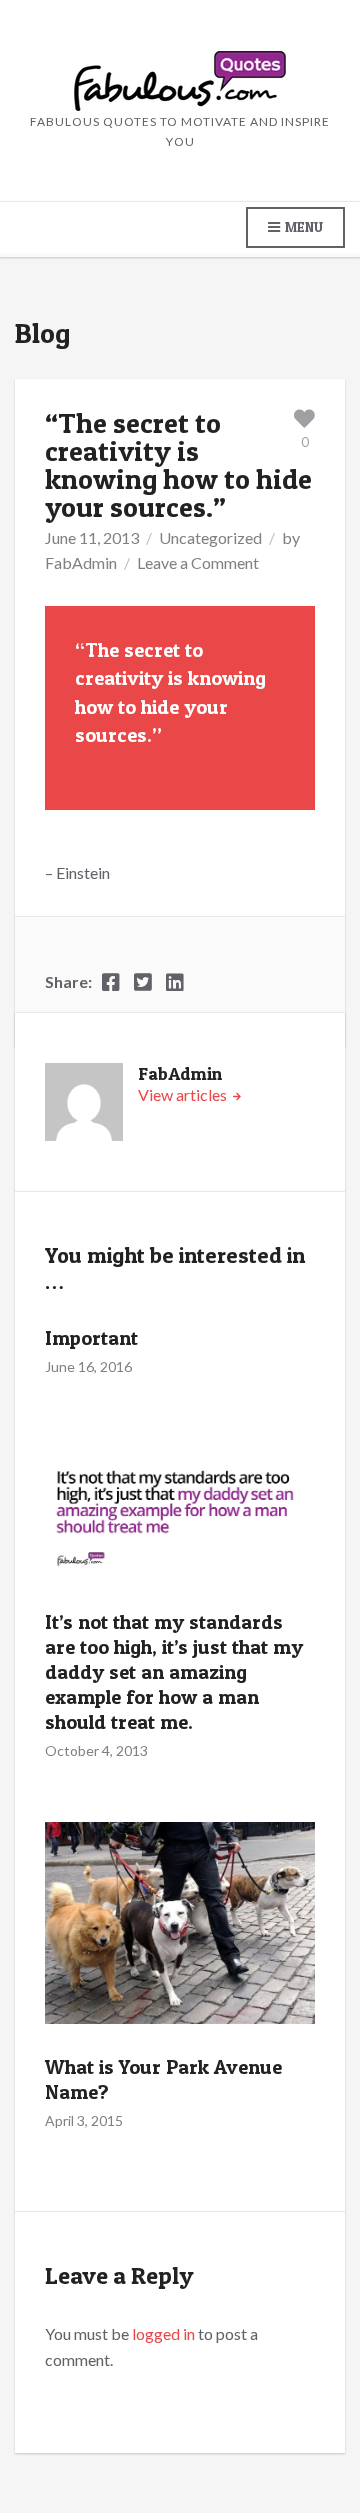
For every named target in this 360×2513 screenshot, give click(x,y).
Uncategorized (210, 537)
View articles (184, 1094)
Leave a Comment (198, 562)
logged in (163, 2333)
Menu (302, 226)
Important (91, 1338)
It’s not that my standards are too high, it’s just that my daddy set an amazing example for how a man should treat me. (174, 1672)
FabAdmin (81, 562)
